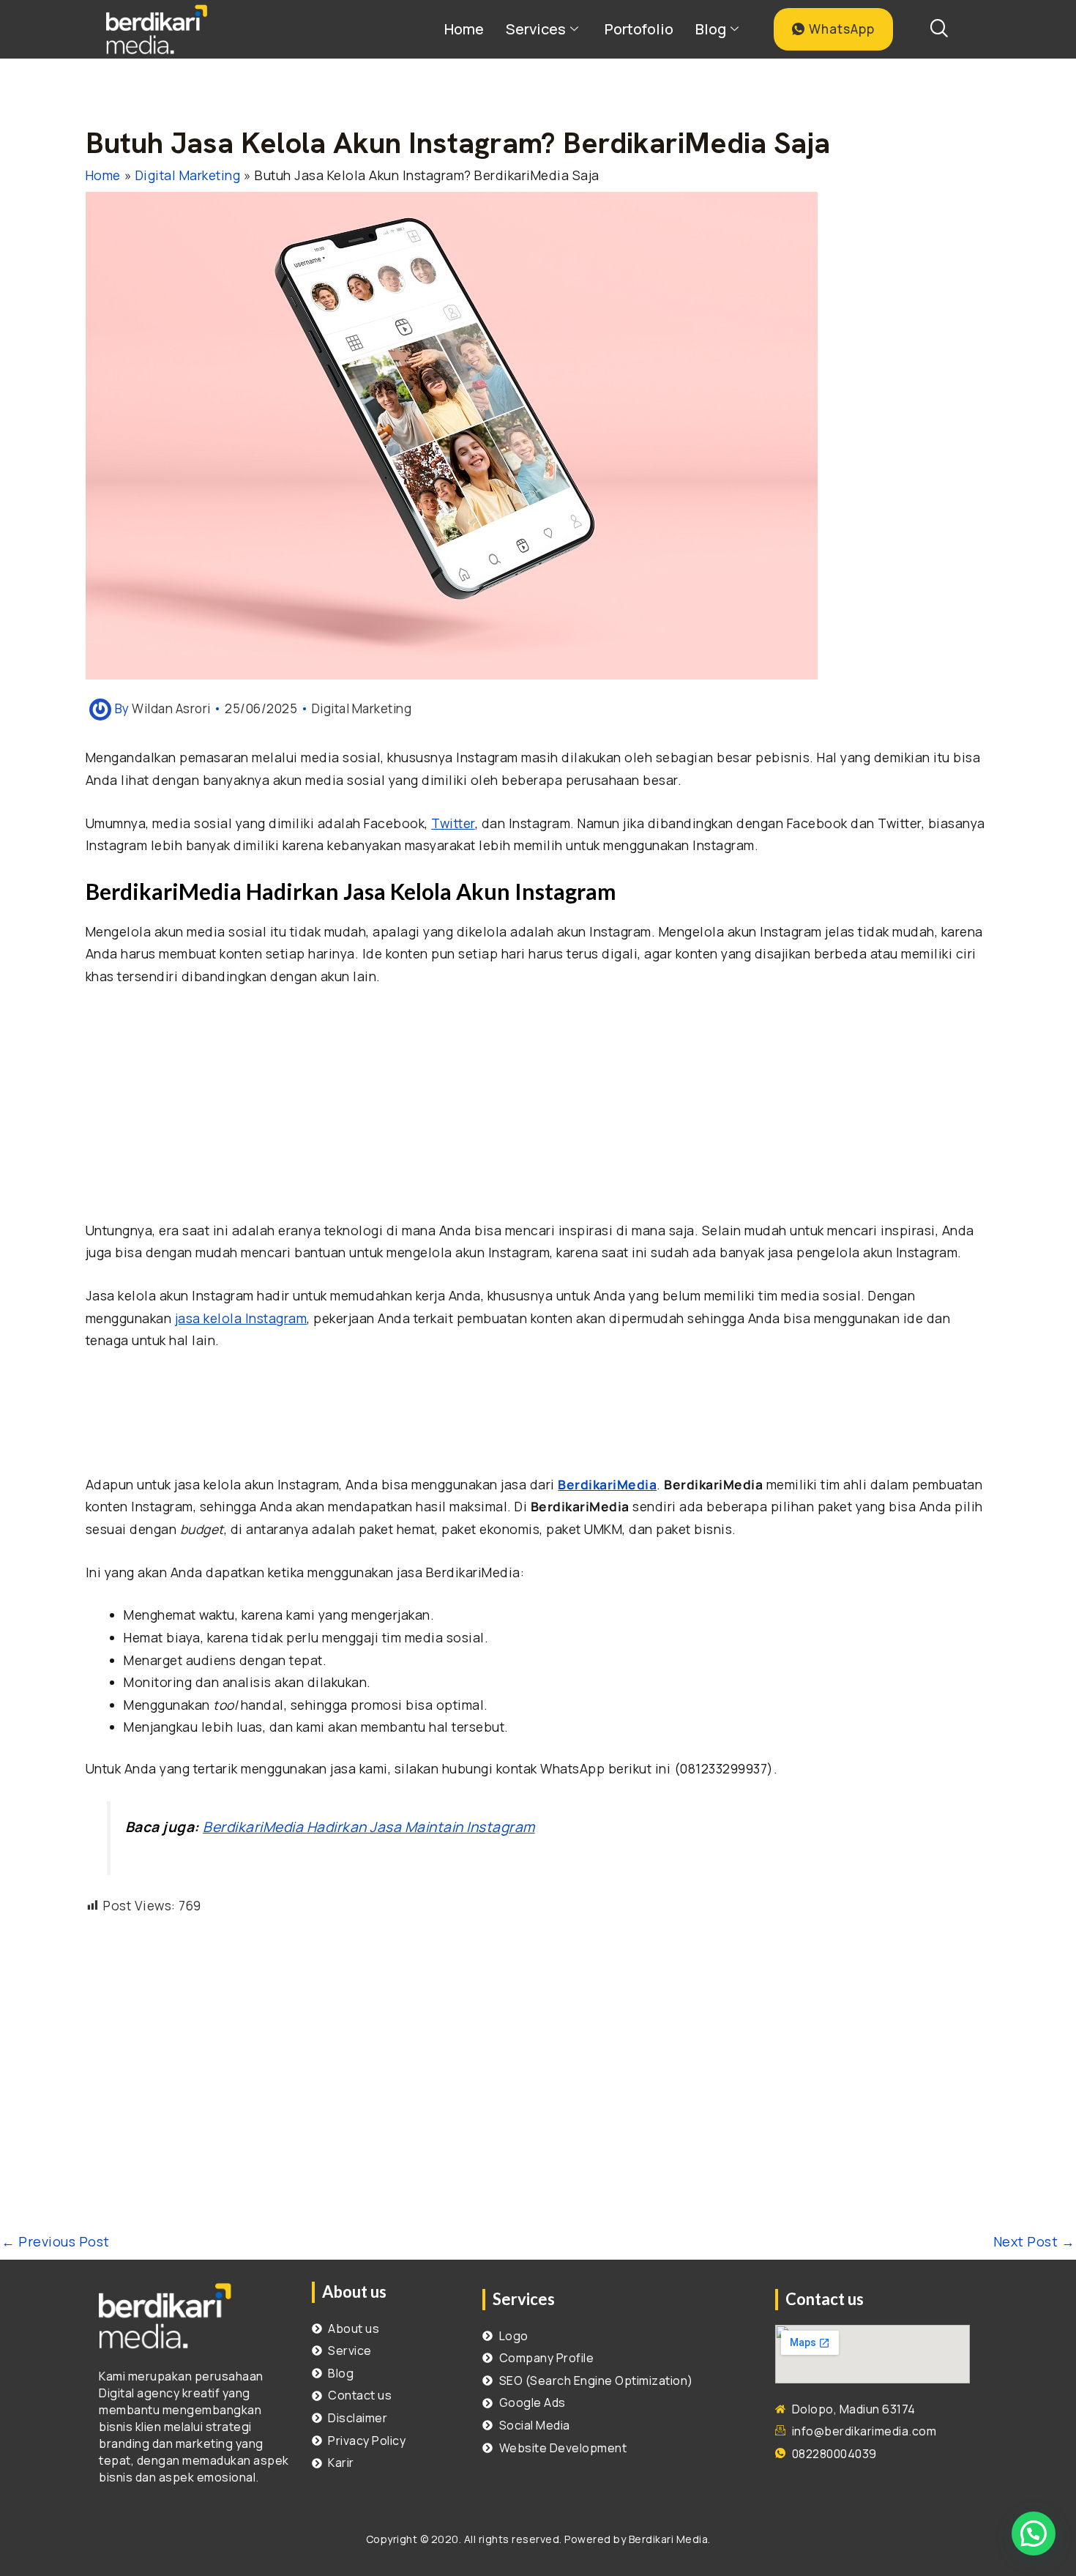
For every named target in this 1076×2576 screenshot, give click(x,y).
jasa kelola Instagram (241, 1318)
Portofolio (639, 29)
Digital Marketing (362, 708)
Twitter (453, 823)
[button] (1034, 2534)
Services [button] (536, 29)
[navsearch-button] (938, 29)
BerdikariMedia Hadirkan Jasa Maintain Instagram (369, 1827)
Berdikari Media (669, 2539)
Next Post (1034, 2241)
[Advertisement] (538, 1111)
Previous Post (56, 2241)
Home (464, 29)
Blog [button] (711, 29)
